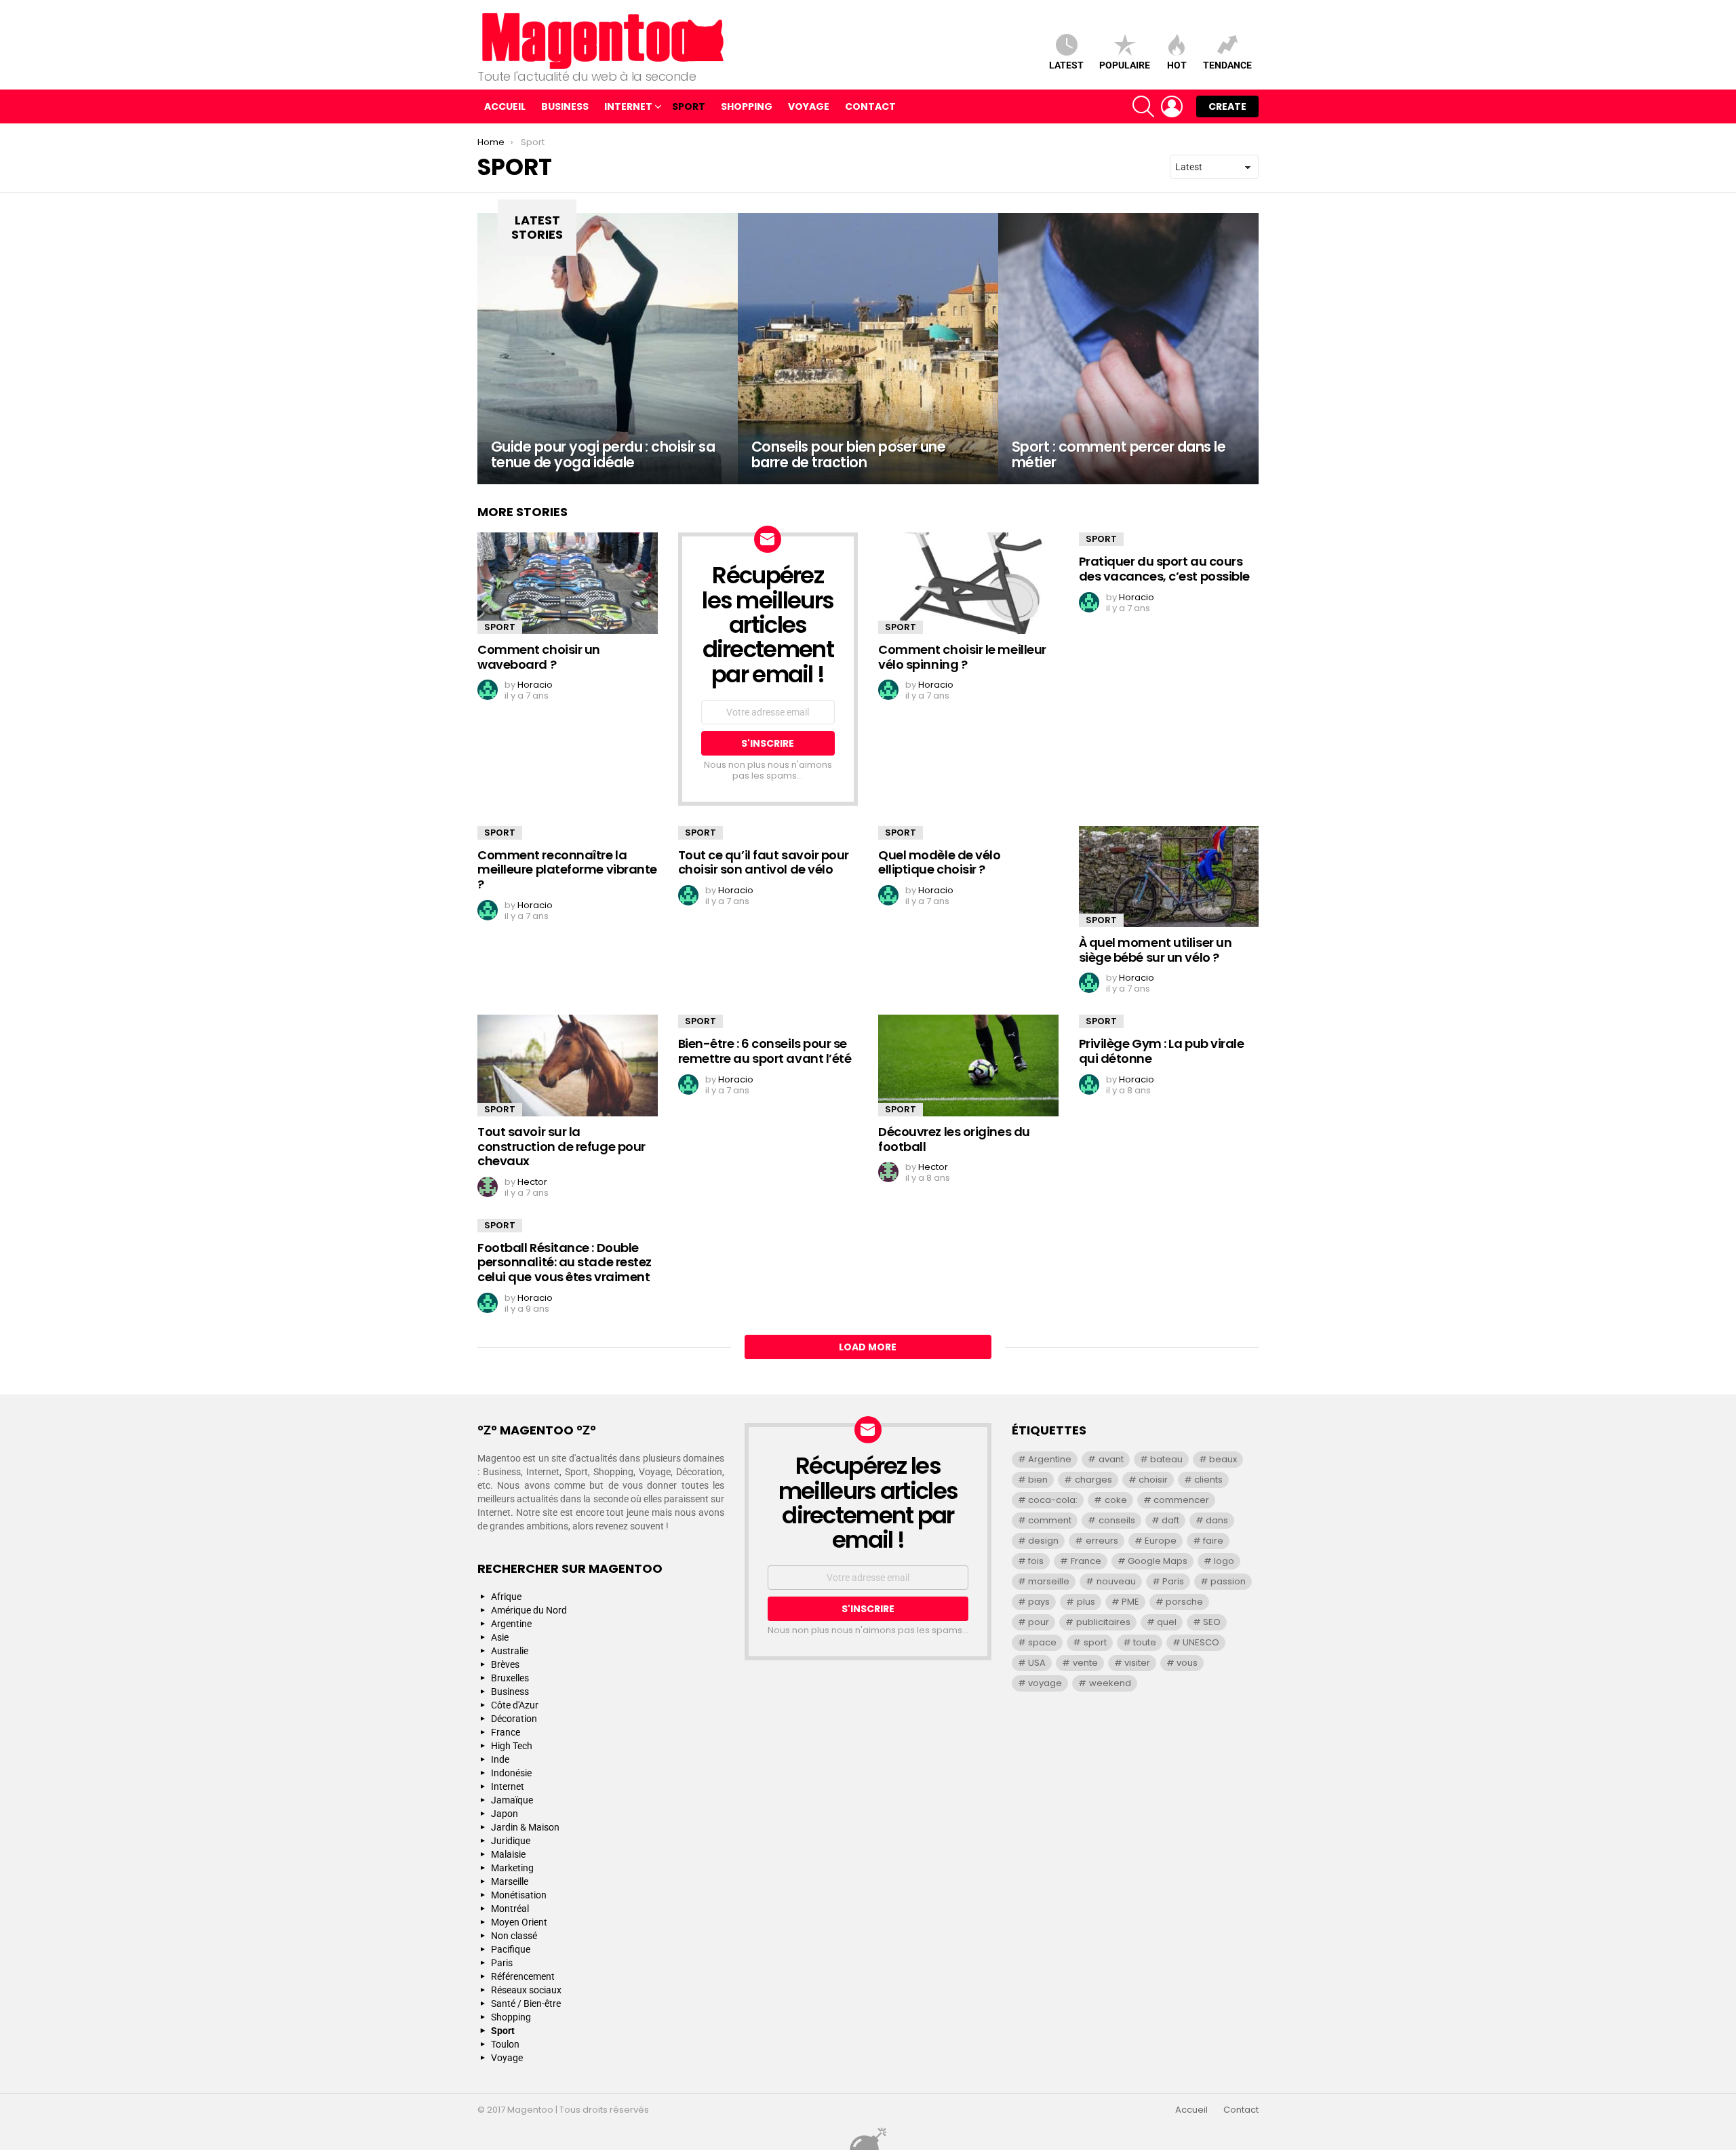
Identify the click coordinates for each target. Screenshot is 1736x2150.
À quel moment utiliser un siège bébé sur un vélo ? (1156, 950)
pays (1039, 1602)
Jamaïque (512, 1800)
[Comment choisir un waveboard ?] (568, 583)
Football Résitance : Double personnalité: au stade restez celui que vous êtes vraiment (565, 1262)
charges (1093, 1480)
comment (1050, 1520)
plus (1086, 1602)
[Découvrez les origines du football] (968, 1066)
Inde (500, 1759)
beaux (1223, 1459)
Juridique (511, 1841)
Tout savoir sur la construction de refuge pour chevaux (561, 1146)
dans (1217, 1520)
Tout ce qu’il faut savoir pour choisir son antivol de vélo (764, 862)
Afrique (506, 1597)
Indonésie (511, 1773)
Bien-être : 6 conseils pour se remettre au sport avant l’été (765, 1051)
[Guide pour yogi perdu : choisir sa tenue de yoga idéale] (608, 349)
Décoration (514, 1719)
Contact (870, 106)
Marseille (510, 1881)
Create (1227, 106)
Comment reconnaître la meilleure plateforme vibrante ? (567, 869)
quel (1167, 1622)
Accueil (505, 106)
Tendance (1227, 65)
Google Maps (1158, 1561)
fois (1036, 1561)
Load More (868, 1347)
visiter (1137, 1663)
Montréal (510, 1909)
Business (565, 106)
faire (1213, 1541)
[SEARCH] (1143, 106)
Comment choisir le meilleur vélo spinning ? (962, 657)
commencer (1181, 1500)
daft (1170, 1520)
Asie (500, 1637)
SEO (1212, 1622)
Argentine (511, 1624)
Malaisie (508, 1854)
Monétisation (519, 1895)
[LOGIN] (1172, 106)
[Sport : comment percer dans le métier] (1128, 349)
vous (1187, 1663)
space (1042, 1642)
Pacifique (511, 1949)
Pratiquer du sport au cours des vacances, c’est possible (1164, 569)
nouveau (1116, 1581)
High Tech (512, 1746)
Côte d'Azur (515, 1705)
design (1043, 1541)
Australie (510, 1651)
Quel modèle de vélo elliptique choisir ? (939, 862)
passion (1228, 1581)
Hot (1177, 65)
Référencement (523, 1976)
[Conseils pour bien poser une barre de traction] (868, 349)
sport (1095, 1642)
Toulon (505, 2044)
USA (1037, 1663)
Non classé (514, 1936)
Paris (502, 1963)
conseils (1117, 1520)
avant (1111, 1459)
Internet (628, 106)
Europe (1161, 1541)
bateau (1166, 1459)
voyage (1045, 1683)
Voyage (809, 106)
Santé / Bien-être (526, 2004)
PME (1130, 1602)
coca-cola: (1053, 1500)
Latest (1066, 65)
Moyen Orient (519, 1922)
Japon (505, 1814)
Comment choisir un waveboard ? (539, 657)
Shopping (747, 106)
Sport (689, 106)
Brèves (505, 1664)
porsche (1184, 1602)
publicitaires (1103, 1622)
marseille (1049, 1581)
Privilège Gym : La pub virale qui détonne (1162, 1051)
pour (1039, 1622)
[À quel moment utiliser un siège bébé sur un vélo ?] (1169, 877)
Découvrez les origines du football (954, 1139)
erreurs (1102, 1541)
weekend (1110, 1683)
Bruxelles (510, 1678)
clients (1208, 1480)
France (506, 1732)
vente (1085, 1663)
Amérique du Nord (529, 1610)
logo (1224, 1561)
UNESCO (1201, 1642)
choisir (1153, 1480)
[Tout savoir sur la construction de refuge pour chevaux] (568, 1066)
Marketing (512, 1868)
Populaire (1125, 65)
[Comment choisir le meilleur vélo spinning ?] (968, 583)
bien (1038, 1480)
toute (1145, 1642)
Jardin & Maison (525, 1827)
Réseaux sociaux (526, 1990)
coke (1116, 1500)
